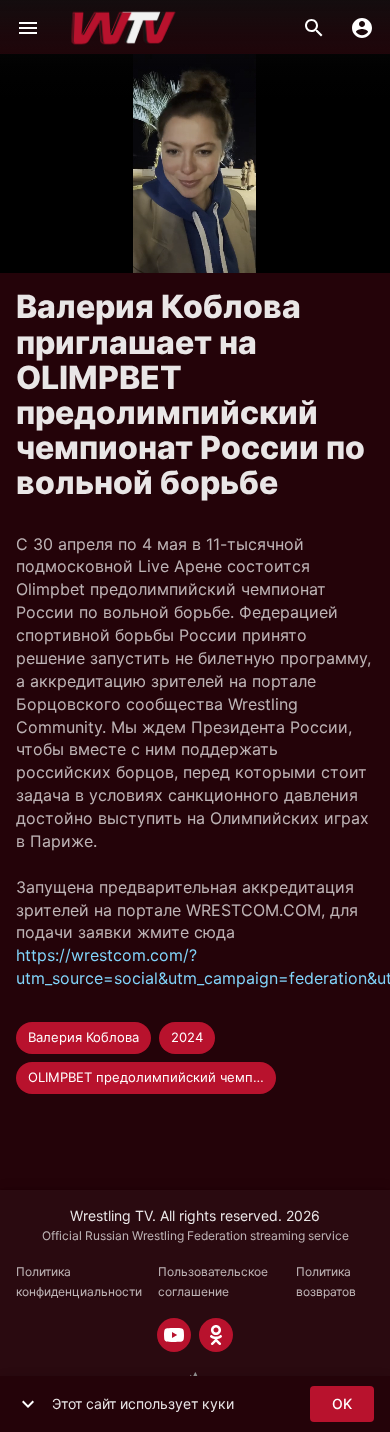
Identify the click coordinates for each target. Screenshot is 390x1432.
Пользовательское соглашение (213, 1281)
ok (342, 1403)
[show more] (28, 1404)
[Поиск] (314, 28)
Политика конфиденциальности (79, 1281)
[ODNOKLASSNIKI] (216, 1335)
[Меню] (28, 28)
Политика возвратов (326, 1281)
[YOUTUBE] (174, 1335)
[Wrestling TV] (123, 28)
